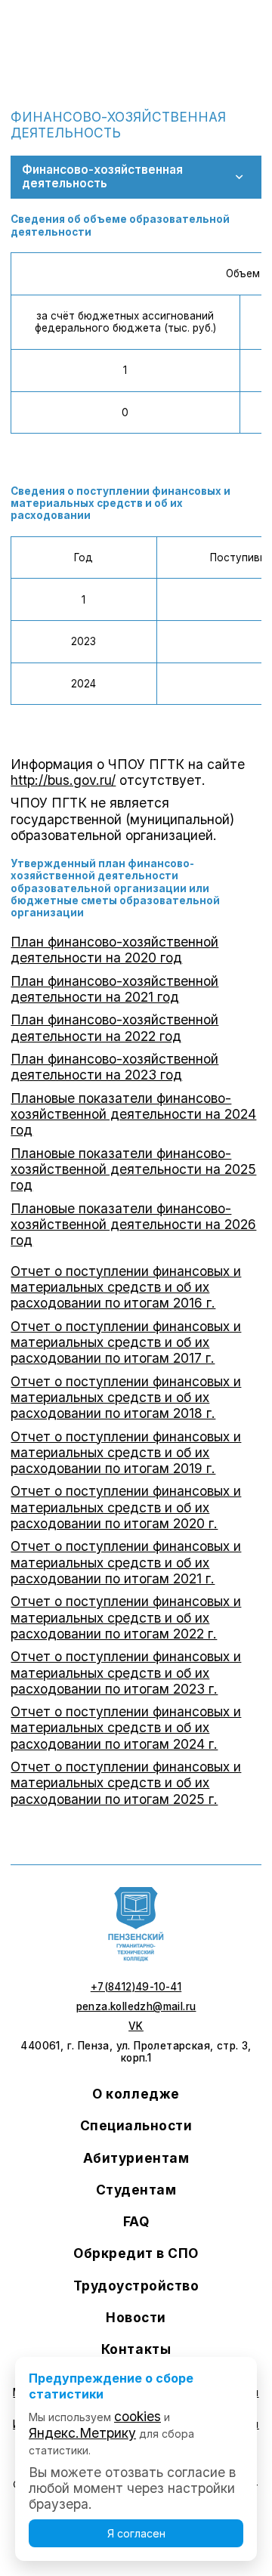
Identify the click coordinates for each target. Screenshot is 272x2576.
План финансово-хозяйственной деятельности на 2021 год (114, 989)
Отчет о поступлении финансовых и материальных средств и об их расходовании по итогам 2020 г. (126, 1507)
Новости (136, 2317)
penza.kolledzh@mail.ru (136, 2006)
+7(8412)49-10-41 (136, 1987)
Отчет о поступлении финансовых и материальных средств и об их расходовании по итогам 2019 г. (126, 1452)
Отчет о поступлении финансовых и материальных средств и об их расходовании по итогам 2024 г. (126, 1727)
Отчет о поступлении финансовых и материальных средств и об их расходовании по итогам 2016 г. (126, 1287)
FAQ (136, 2221)
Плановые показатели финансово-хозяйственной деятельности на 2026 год (133, 1224)
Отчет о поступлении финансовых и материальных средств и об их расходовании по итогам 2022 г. (126, 1617)
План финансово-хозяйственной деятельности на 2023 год (114, 1067)
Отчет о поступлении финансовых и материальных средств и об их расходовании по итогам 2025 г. (126, 1782)
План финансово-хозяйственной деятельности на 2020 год (114, 950)
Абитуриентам (136, 2158)
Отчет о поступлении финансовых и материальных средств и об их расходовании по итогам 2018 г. (126, 1397)
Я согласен (136, 2533)
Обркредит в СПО (136, 2253)
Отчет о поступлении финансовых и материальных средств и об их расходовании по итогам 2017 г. (126, 1342)
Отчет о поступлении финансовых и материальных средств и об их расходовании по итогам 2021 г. (126, 1562)
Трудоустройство (136, 2286)
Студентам (136, 2190)
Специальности (136, 2125)
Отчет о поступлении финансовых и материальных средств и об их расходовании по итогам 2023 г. (126, 1672)
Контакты (136, 2349)
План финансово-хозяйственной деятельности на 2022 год (114, 1027)
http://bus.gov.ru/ (63, 780)
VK (136, 2026)
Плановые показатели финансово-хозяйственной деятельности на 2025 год (133, 1169)
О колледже (136, 2094)
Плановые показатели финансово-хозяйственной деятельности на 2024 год (133, 1114)
